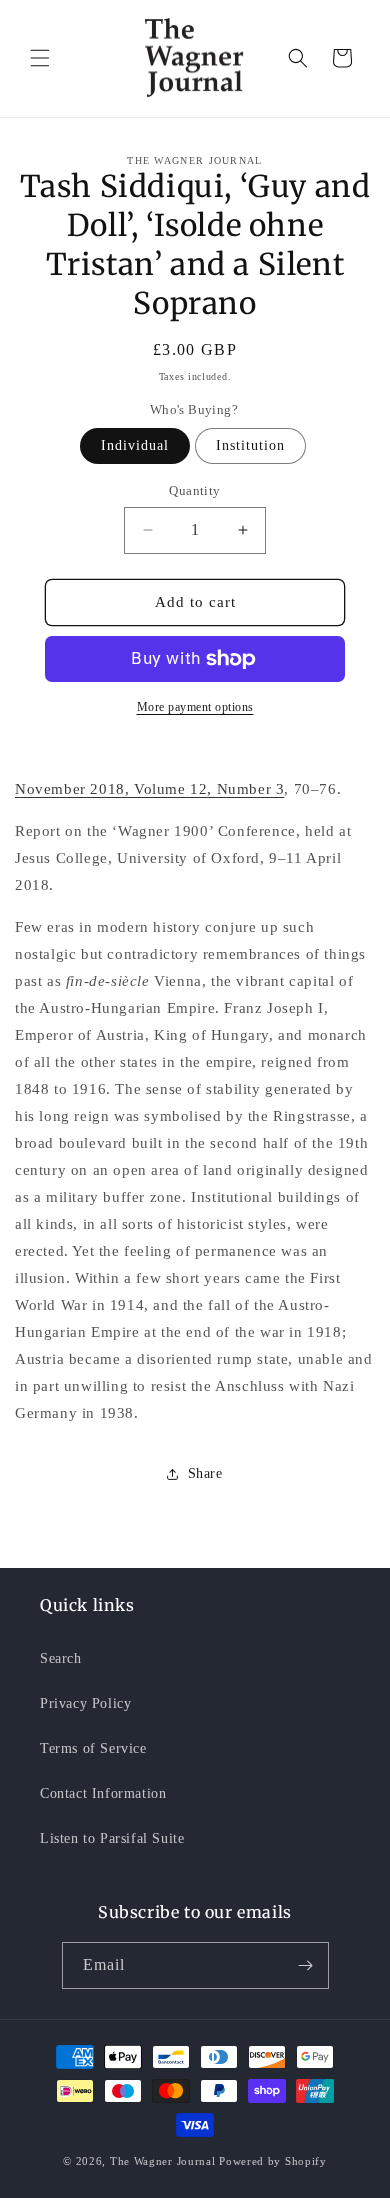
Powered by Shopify (273, 2161)
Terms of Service (93, 1748)
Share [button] (205, 1473)
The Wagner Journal (163, 2161)
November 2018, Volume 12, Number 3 (149, 789)
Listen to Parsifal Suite (112, 1838)
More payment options (195, 707)
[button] (40, 58)
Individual (135, 445)
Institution (250, 445)
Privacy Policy (85, 1703)
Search (61, 1658)
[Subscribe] (306, 1965)
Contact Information (103, 1793)
